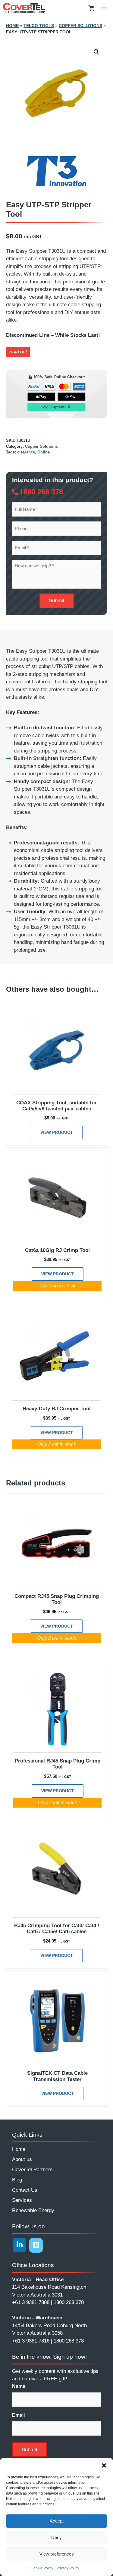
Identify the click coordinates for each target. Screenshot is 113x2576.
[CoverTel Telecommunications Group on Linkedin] (19, 2245)
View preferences (57, 2554)
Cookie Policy (42, 2568)
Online (44, 452)
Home (12, 26)
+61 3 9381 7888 (31, 2302)
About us (22, 2159)
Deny (56, 2537)
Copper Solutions (80, 26)
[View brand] (57, 187)
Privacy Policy (68, 2568)
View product (57, 1132)
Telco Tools (39, 26)
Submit (57, 601)
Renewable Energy (33, 2210)
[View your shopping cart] (91, 8)
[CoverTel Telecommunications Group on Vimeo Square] (36, 2245)
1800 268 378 (41, 492)
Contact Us (25, 2190)
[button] (104, 2465)
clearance (26, 452)
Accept (57, 2521)
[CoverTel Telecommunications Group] (24, 8)
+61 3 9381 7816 (31, 2341)
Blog (17, 2180)
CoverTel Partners (32, 2170)
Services (22, 2200)
